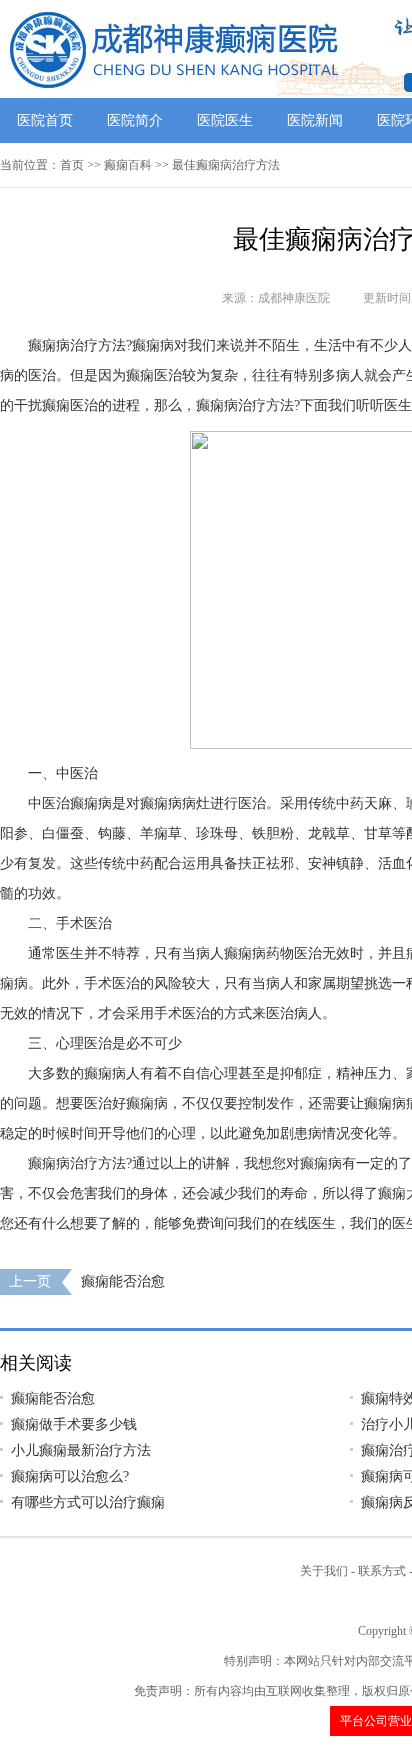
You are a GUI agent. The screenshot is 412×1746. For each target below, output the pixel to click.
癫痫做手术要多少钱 (74, 1424)
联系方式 (382, 1571)
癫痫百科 (128, 165)
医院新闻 (315, 120)
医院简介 (135, 120)
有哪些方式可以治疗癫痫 (88, 1502)
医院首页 (45, 120)
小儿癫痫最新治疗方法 (81, 1450)
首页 (72, 165)
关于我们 (324, 1571)
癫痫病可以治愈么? (70, 1476)
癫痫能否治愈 (123, 1281)
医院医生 (225, 120)
